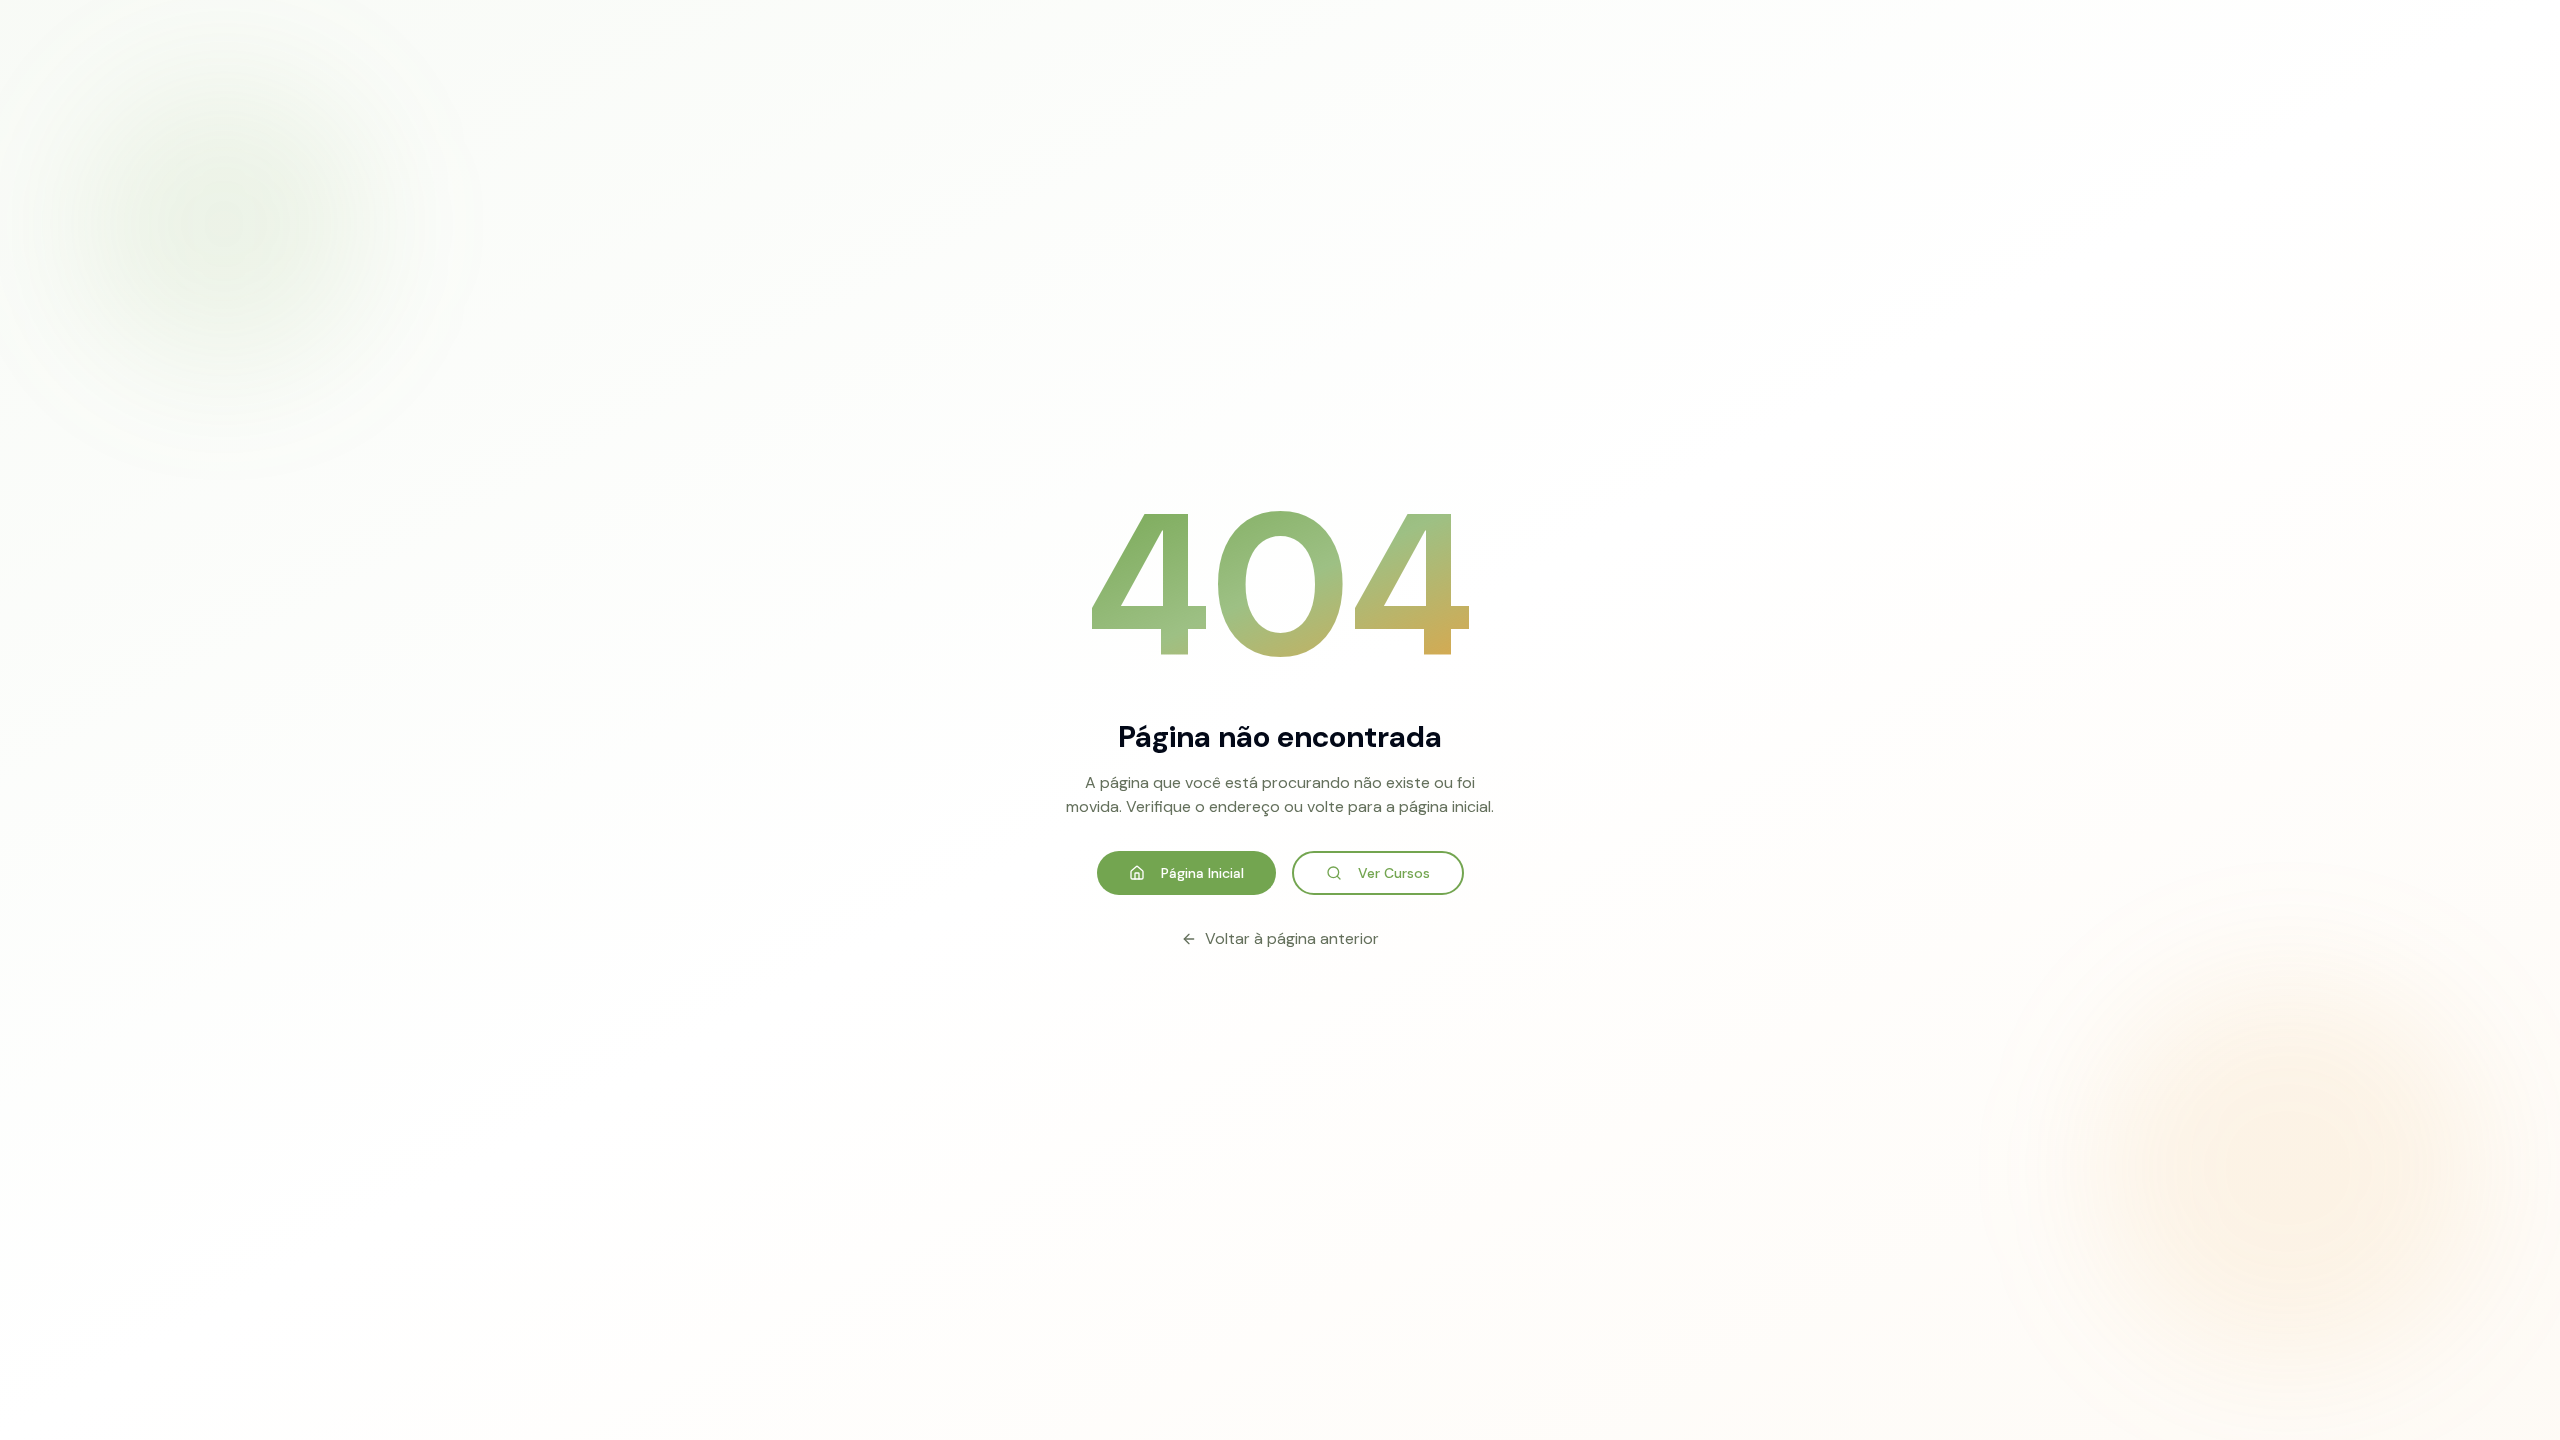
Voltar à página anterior (1292, 938)
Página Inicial (1202, 873)
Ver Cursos (1394, 873)
